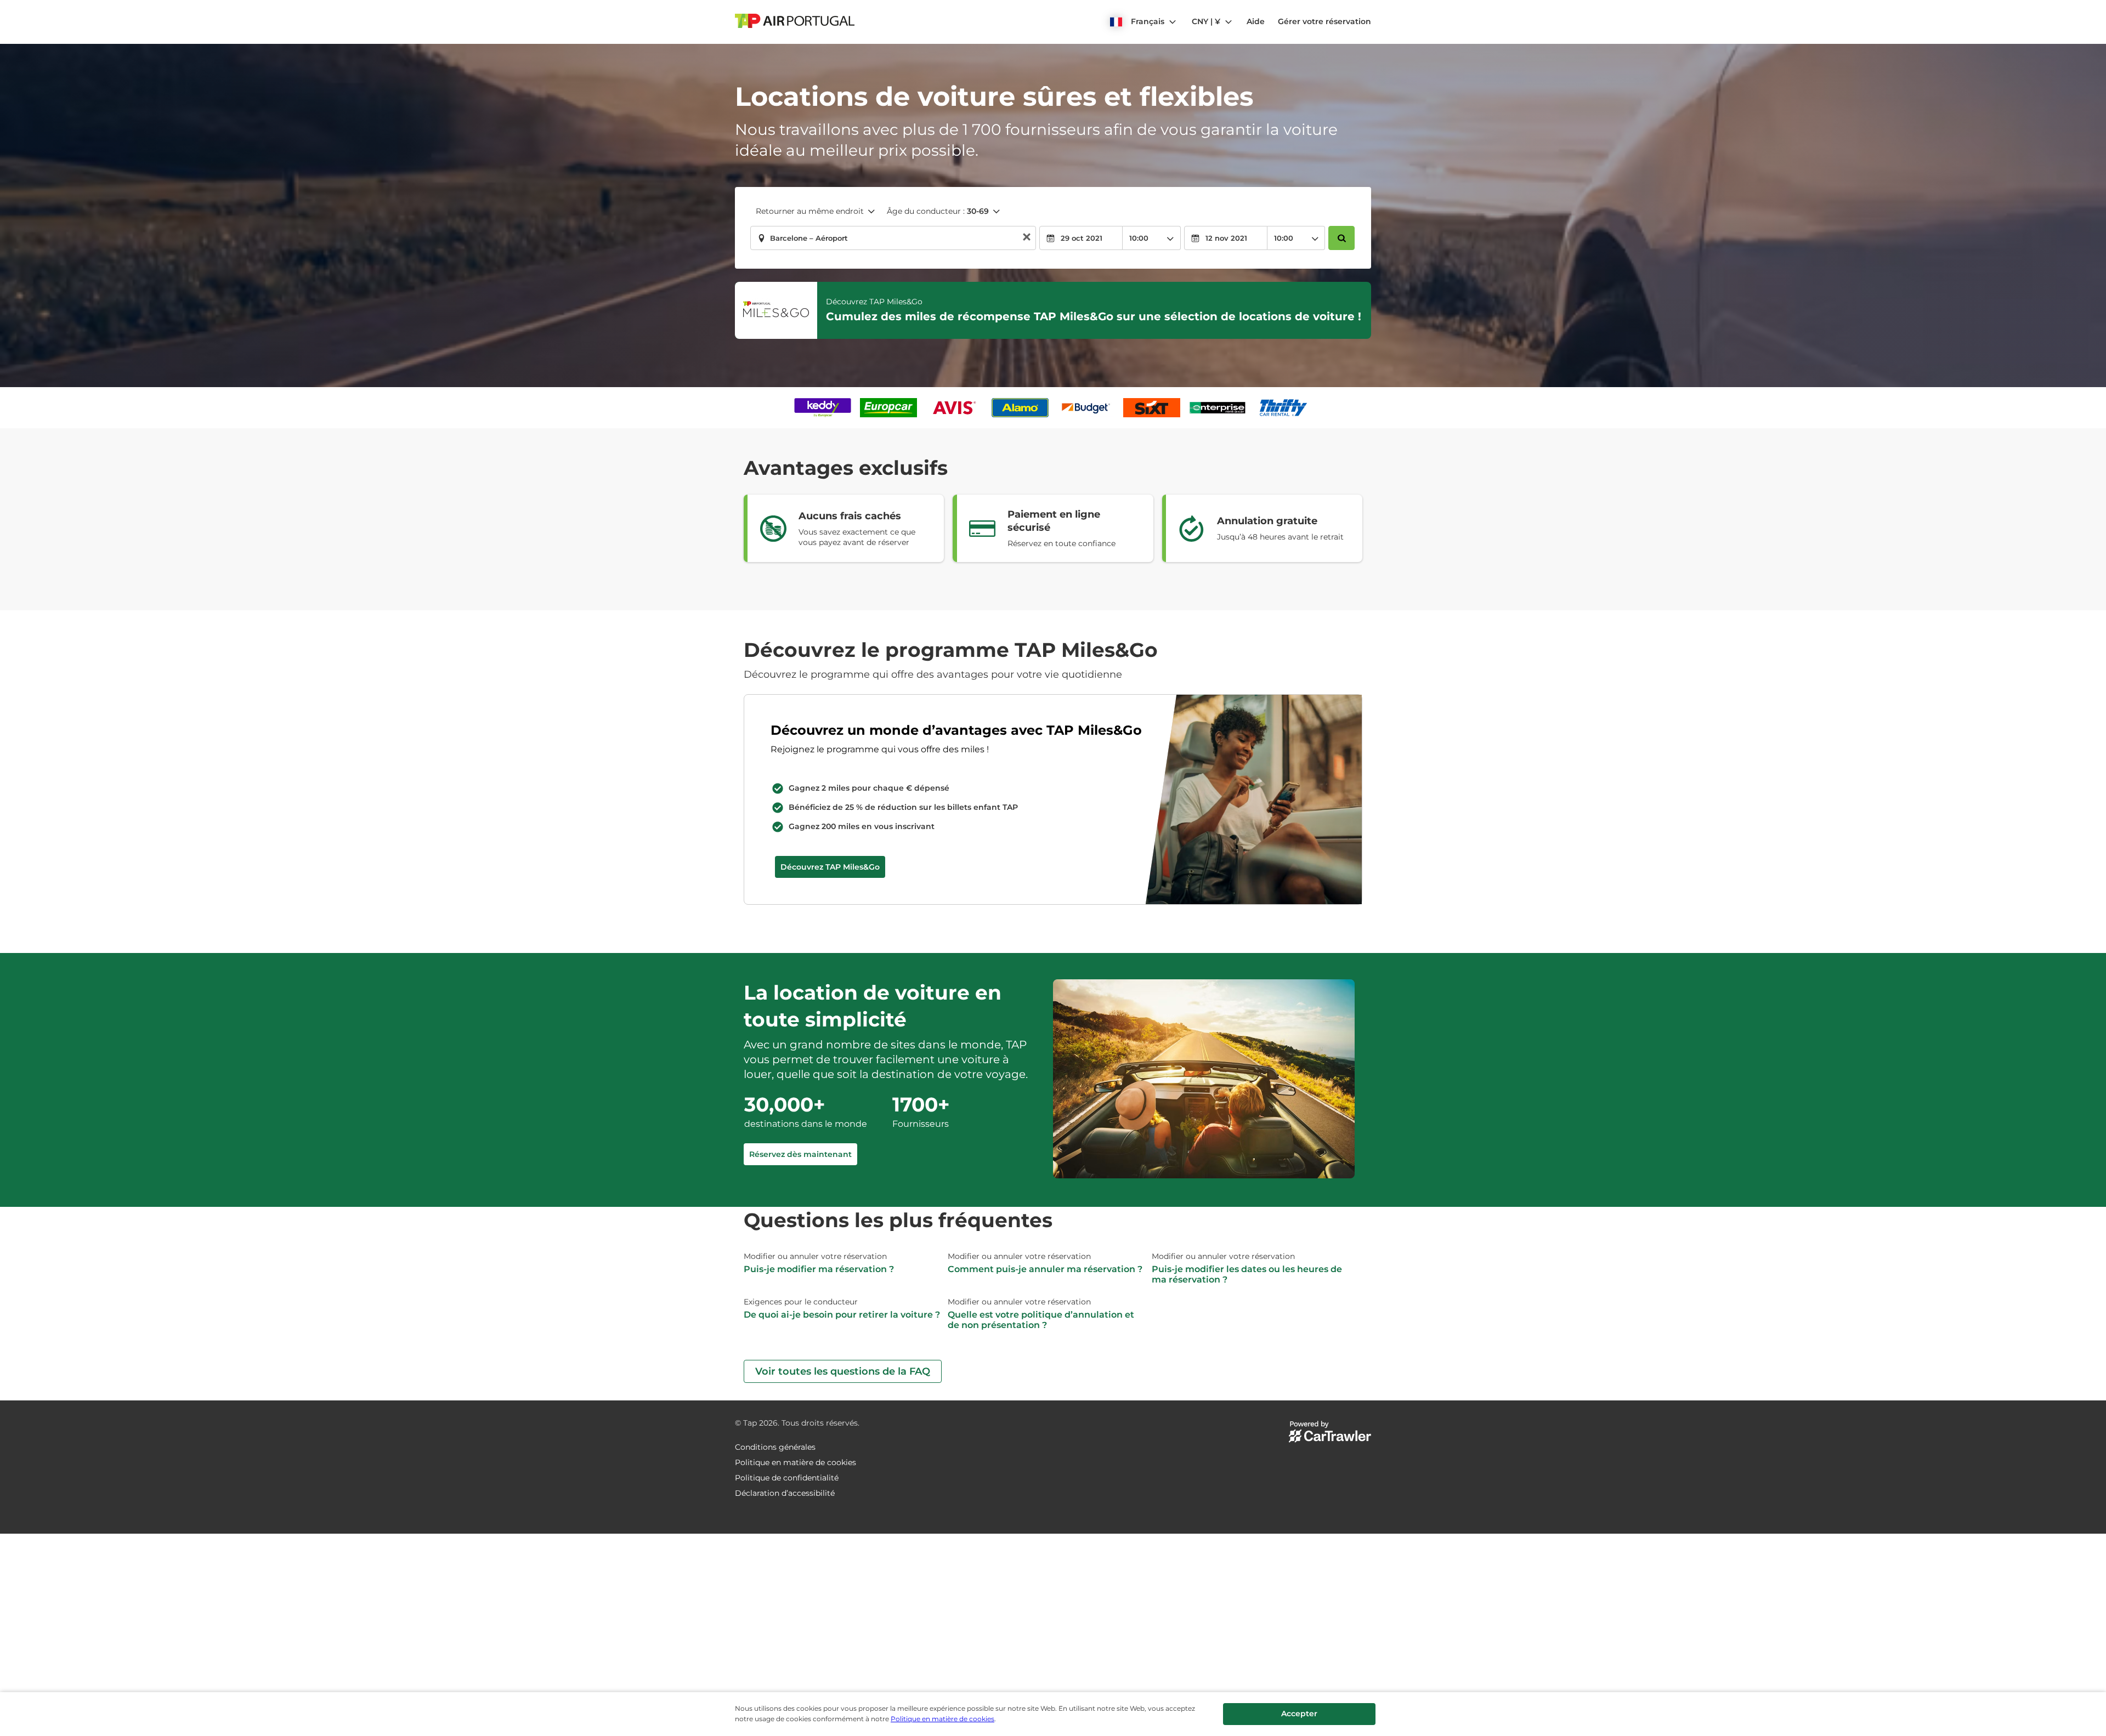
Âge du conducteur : (938, 211)
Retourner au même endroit (810, 211)
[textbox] (893, 238)
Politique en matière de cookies (942, 1719)
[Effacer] (1027, 238)
